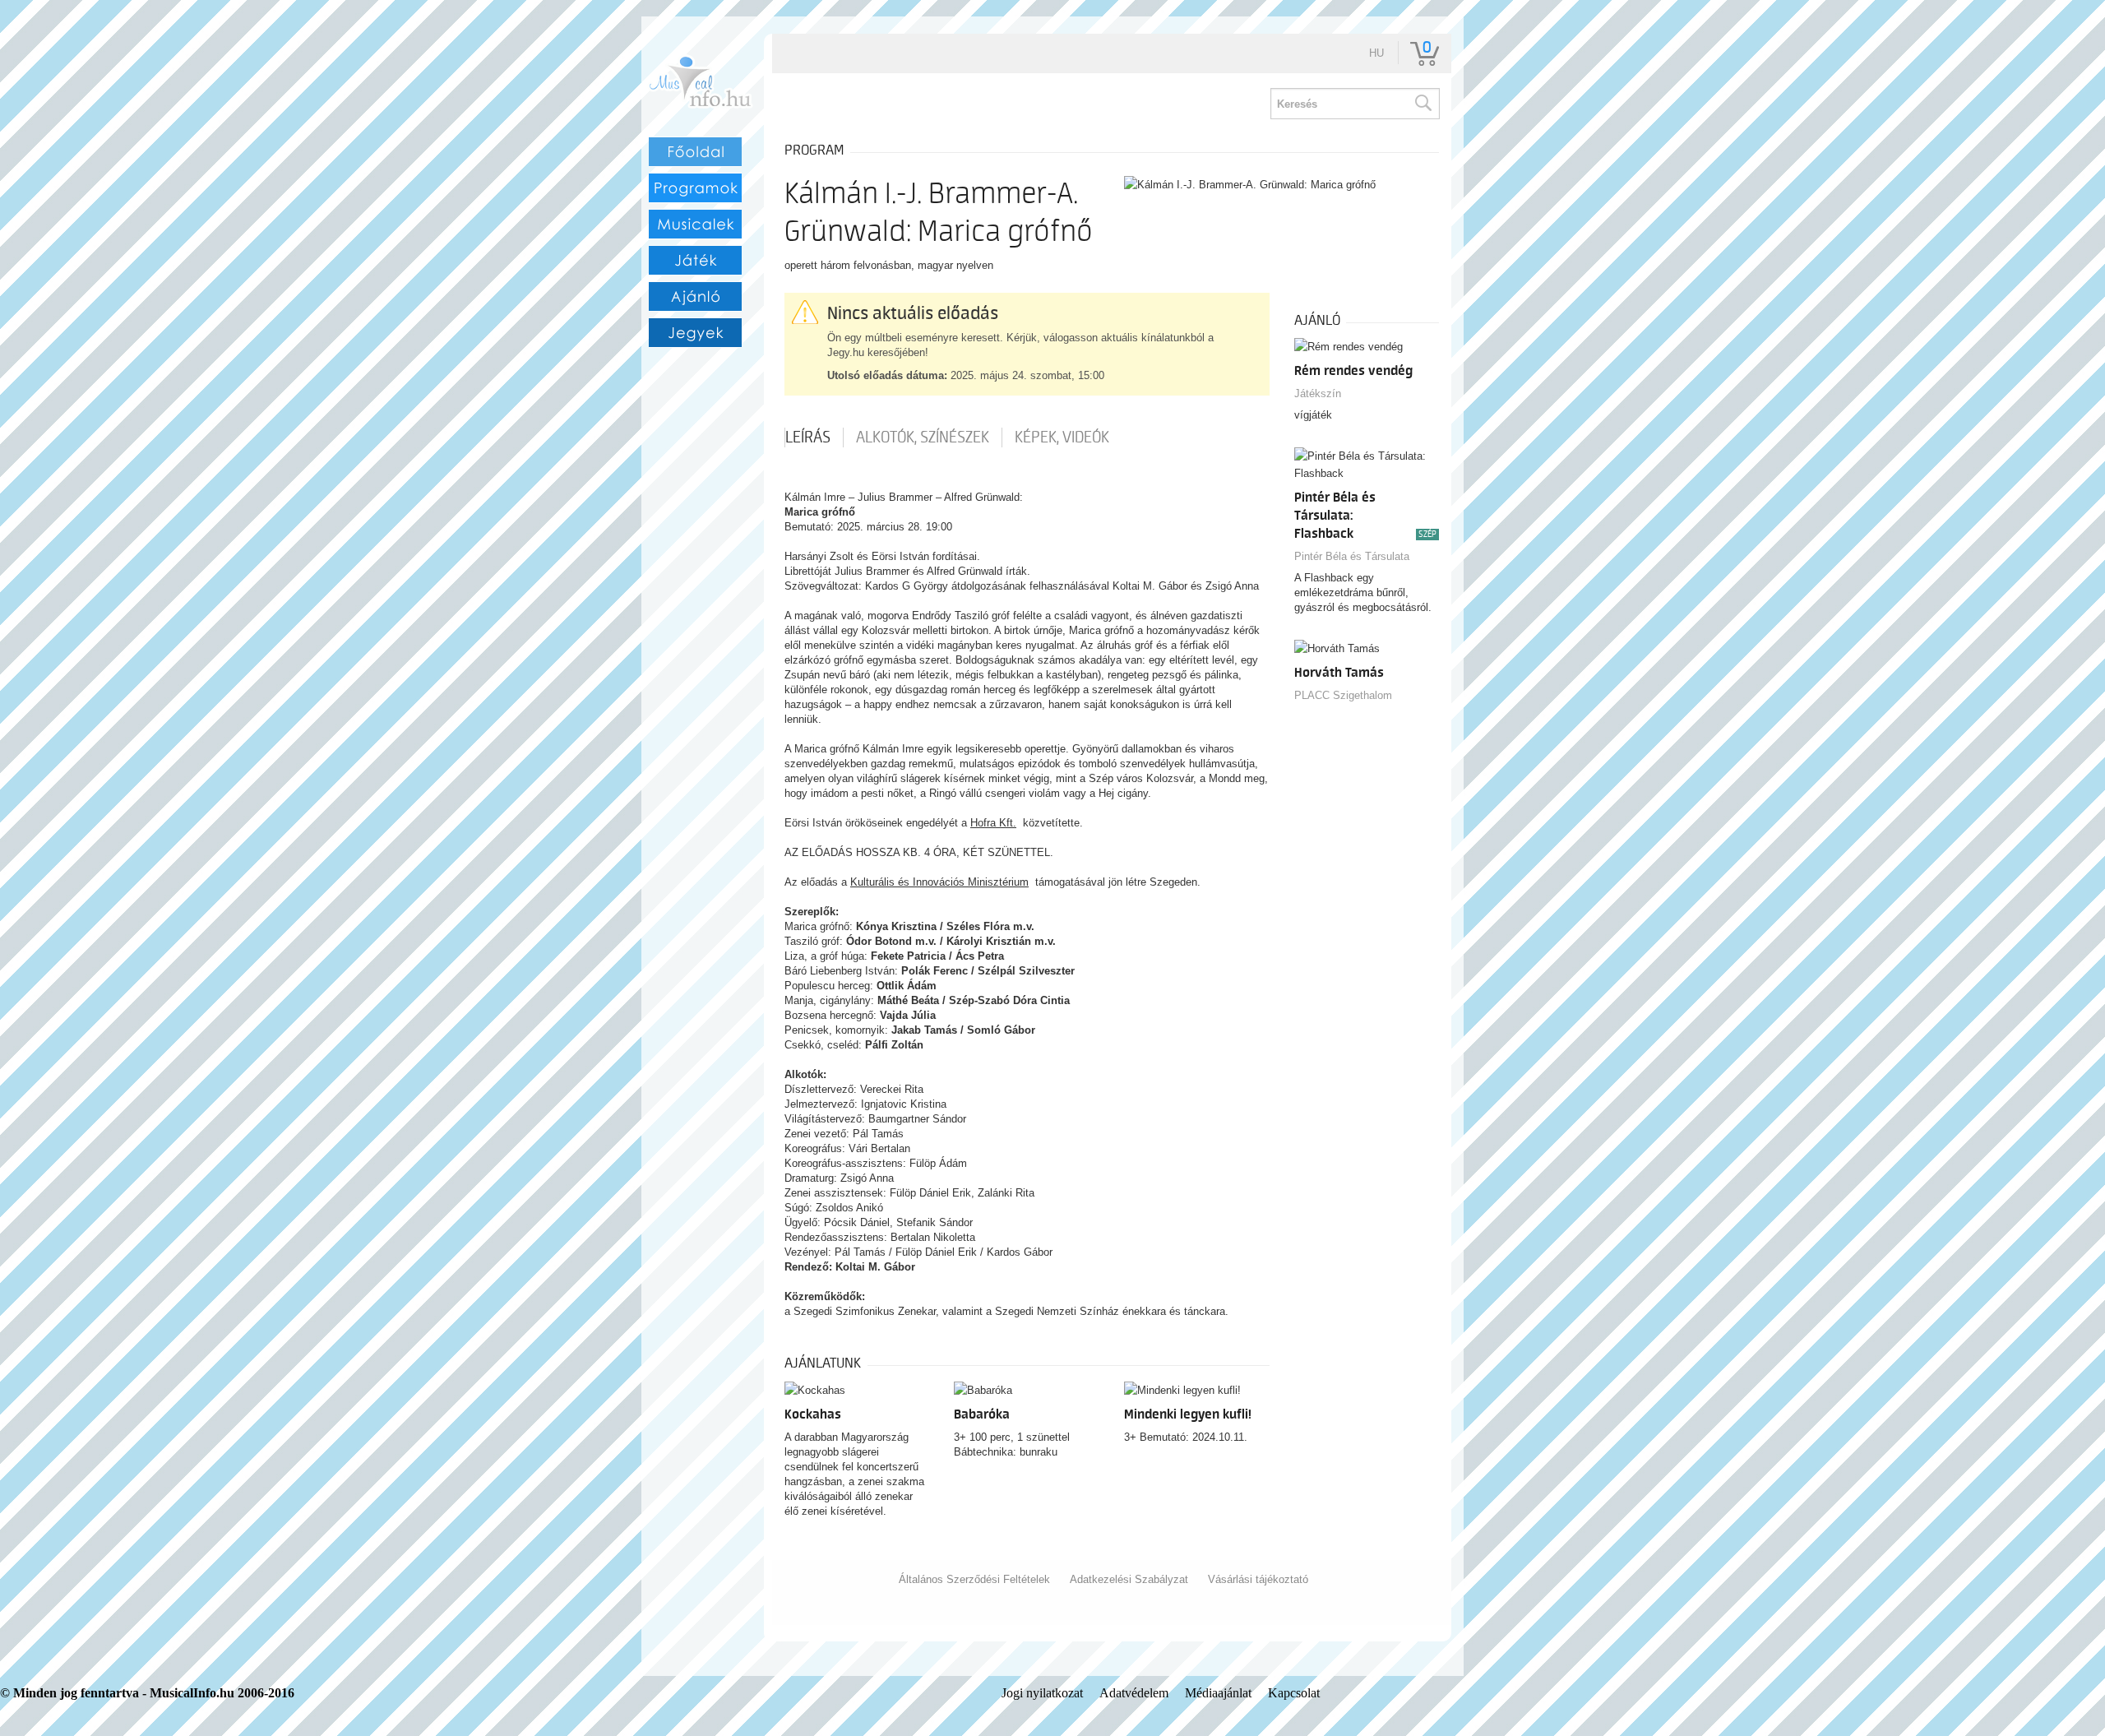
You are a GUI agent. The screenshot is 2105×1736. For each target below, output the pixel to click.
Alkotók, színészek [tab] (923, 437)
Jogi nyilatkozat (1042, 1693)
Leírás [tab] (808, 437)
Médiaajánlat (1218, 1693)
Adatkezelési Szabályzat (1129, 1579)
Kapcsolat (1294, 1693)
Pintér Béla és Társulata (1352, 556)
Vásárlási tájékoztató (1258, 1579)
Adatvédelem (1134, 1693)
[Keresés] (1423, 104)
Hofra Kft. (993, 823)
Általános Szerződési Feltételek (974, 1579)
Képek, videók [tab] (1062, 437)
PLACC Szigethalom (1343, 695)
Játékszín (1318, 393)
